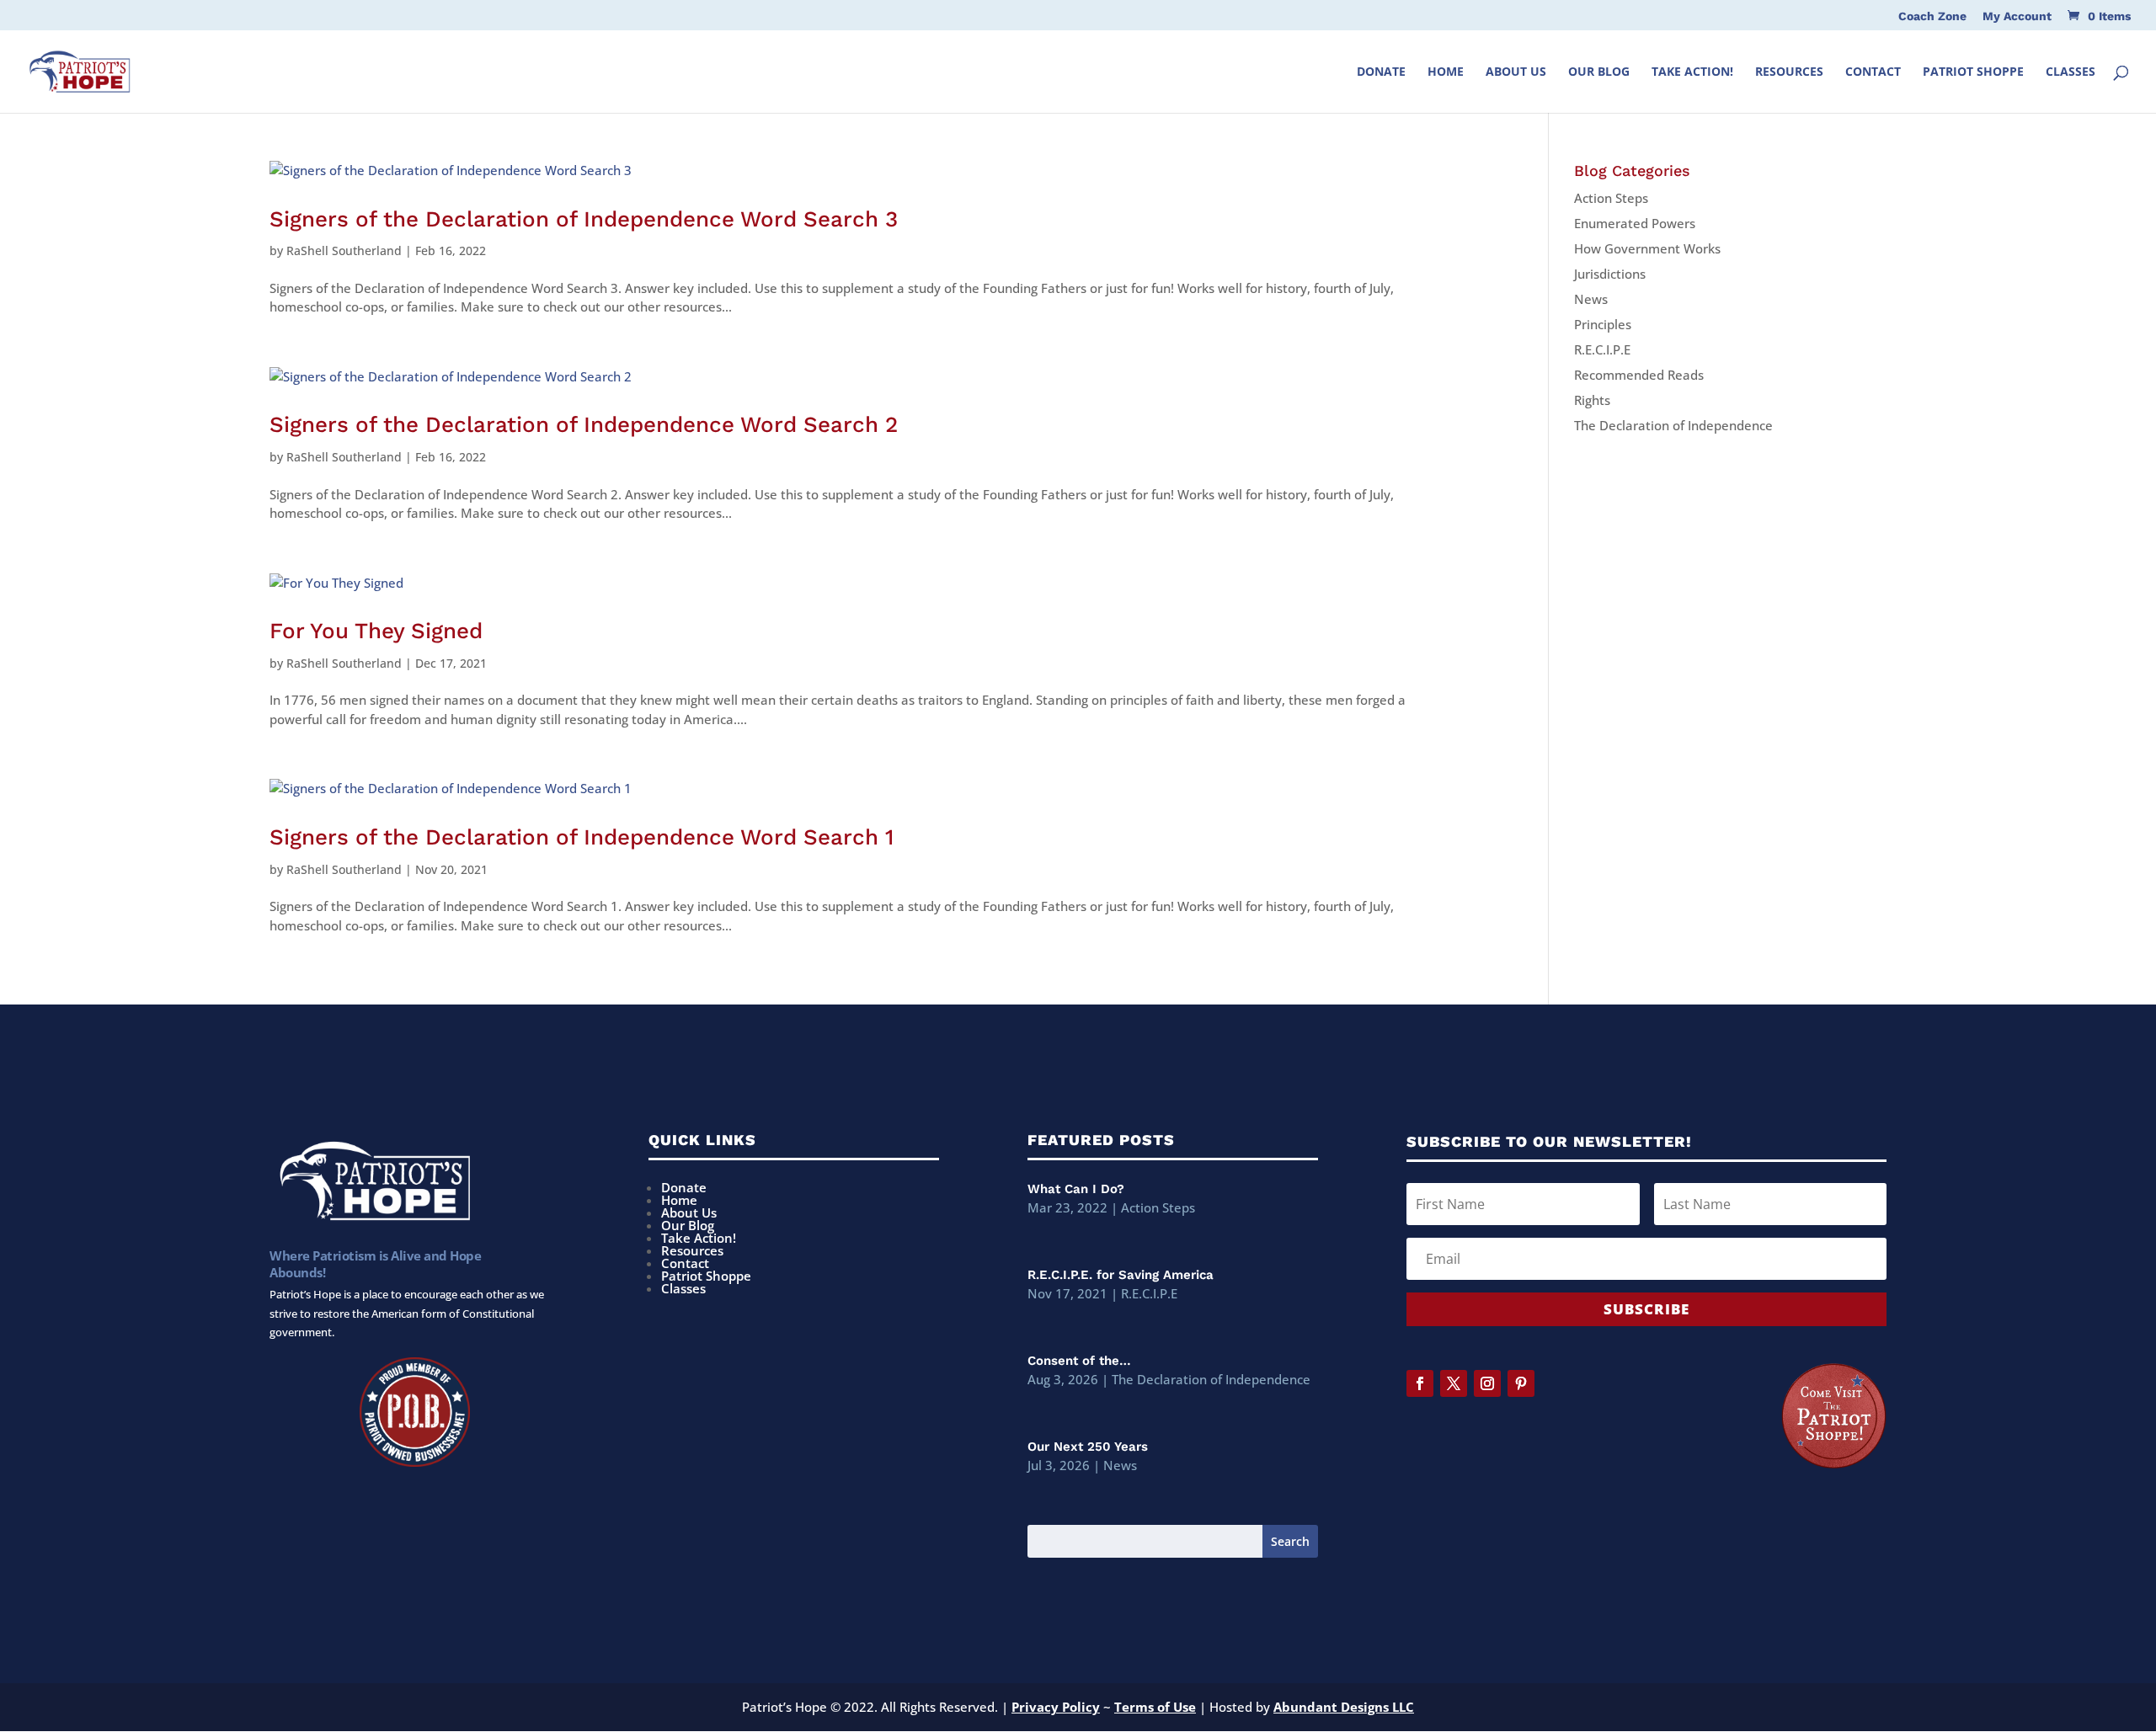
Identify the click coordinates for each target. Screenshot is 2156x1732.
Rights (1592, 400)
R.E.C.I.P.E (1602, 349)
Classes (2071, 72)
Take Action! (1692, 72)
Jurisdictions (1610, 274)
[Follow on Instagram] (1487, 1383)
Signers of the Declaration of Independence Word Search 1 (582, 837)
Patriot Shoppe (1973, 72)
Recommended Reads (1639, 375)
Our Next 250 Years (1088, 1447)
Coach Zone (1932, 16)
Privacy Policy (1056, 1707)
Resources (1789, 72)
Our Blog (1599, 72)
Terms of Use (1155, 1707)
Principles (1603, 324)
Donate (1381, 72)
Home (1446, 72)
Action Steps (1611, 198)
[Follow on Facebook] (1420, 1383)
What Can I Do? (1076, 1189)
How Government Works (1647, 248)
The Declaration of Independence (1673, 425)
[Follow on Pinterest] (1521, 1383)
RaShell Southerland (344, 250)
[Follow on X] (1454, 1383)
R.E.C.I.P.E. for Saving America (1121, 1275)
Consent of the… (1079, 1361)
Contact (1873, 72)
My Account (2017, 16)
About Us (1516, 72)
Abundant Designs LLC (1344, 1707)
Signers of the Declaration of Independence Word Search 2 (584, 424)
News (1591, 299)
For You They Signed (376, 631)
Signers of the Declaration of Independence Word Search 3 (584, 219)
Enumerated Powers (1635, 223)
